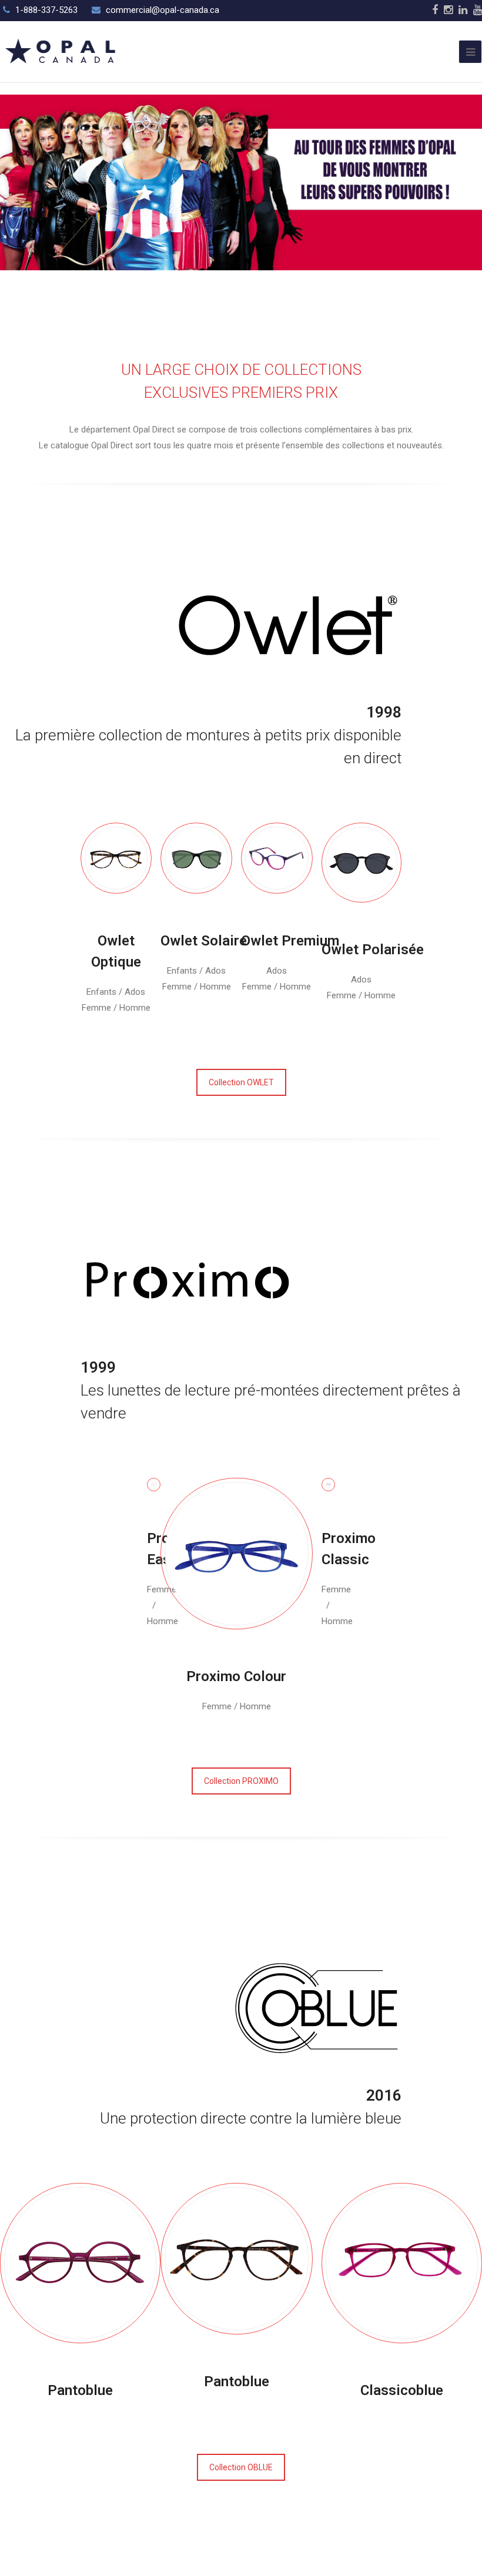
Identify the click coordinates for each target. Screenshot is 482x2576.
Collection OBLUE (241, 2467)
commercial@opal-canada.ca (163, 10)
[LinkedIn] (463, 10)
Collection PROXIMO (241, 1781)
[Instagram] (448, 10)
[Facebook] (435, 10)
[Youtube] (478, 10)
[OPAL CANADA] (59, 51)
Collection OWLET (241, 1082)
